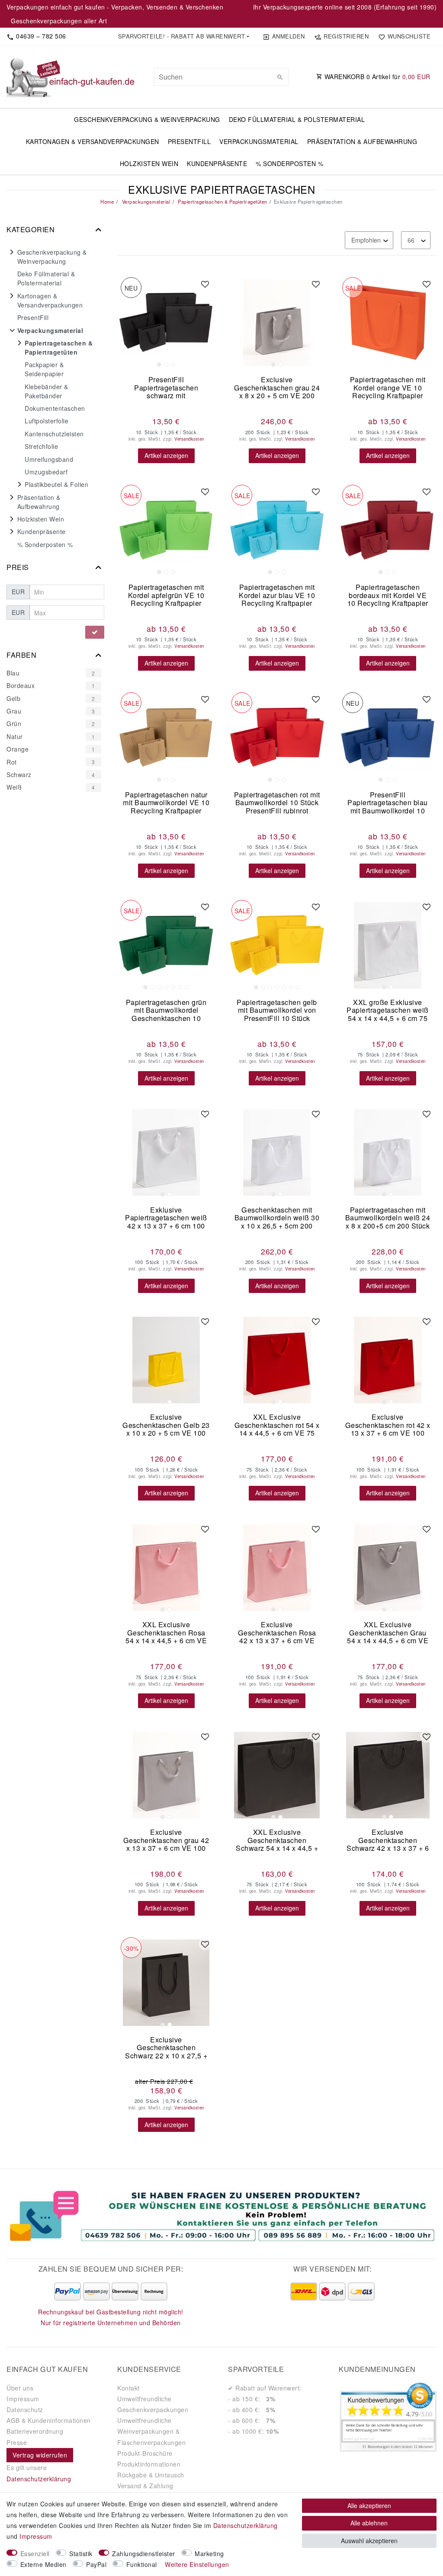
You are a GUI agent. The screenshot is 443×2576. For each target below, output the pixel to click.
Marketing (209, 2554)
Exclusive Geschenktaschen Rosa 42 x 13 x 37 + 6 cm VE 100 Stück (277, 1633)
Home (107, 202)
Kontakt (128, 2388)
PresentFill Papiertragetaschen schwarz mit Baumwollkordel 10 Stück (166, 388)
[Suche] (280, 77)
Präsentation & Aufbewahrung (362, 141)
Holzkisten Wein (149, 163)
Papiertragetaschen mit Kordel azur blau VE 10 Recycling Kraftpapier (277, 595)
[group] (166, 323)
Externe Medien (43, 2564)
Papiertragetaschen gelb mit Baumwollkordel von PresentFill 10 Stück (277, 1010)
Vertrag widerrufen (40, 2455)
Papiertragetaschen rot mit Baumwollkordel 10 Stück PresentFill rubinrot (277, 803)
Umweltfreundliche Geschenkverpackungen (153, 2404)
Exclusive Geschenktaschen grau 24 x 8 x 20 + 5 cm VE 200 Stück (277, 388)
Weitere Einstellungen (197, 2564)
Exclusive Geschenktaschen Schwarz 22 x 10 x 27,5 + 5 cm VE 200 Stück (166, 2048)
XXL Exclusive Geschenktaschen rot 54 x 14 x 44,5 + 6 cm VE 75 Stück (277, 1425)
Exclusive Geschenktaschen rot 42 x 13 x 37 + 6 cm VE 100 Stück (388, 1425)
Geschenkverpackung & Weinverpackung (147, 119)
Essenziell (35, 2554)
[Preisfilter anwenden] (95, 632)
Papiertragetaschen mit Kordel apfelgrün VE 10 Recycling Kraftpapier (166, 595)
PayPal (96, 2564)
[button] (183, 36)
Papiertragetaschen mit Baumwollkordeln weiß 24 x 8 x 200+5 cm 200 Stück (388, 1218)
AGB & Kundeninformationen (49, 2420)
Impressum (23, 2399)
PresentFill (189, 141)
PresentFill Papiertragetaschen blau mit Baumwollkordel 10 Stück (388, 803)
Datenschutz (25, 2410)
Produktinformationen (149, 2464)
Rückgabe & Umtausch (151, 2475)
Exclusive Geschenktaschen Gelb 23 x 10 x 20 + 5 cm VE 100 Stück (166, 1425)
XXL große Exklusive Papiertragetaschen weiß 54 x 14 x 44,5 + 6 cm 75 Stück (388, 1010)
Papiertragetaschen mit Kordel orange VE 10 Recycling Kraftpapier (388, 388)
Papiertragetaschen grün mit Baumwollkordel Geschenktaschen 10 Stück (166, 1010)
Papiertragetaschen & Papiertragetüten (222, 202)
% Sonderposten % (289, 163)
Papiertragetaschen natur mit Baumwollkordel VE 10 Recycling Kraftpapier (166, 803)
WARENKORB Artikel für (376, 77)
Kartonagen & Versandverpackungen (93, 141)
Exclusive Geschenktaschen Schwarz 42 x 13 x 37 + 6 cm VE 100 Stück (388, 1840)
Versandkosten (189, 439)
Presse (17, 2442)
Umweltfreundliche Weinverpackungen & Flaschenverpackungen (151, 2431)
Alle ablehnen (369, 2523)
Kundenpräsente (217, 163)
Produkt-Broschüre (145, 2453)
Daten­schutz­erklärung (246, 2525)
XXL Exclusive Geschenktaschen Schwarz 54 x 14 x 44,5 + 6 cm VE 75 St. (277, 1840)
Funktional (142, 2564)
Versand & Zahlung (145, 2486)
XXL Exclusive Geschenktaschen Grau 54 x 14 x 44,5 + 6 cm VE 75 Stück (388, 1633)
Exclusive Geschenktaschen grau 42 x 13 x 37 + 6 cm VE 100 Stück (166, 1840)
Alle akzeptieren (369, 2506)
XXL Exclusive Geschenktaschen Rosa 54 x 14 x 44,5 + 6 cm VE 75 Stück (166, 1633)
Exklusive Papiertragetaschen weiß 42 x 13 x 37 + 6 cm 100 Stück (166, 1218)
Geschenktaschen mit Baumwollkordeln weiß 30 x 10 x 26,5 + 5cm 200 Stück (277, 1218)
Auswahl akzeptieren (369, 2541)
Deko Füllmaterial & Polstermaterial (297, 119)
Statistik (81, 2554)
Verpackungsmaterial (259, 141)
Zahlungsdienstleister (144, 2554)
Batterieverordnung (35, 2431)
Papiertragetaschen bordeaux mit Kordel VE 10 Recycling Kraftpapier (388, 595)
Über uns (20, 2388)
